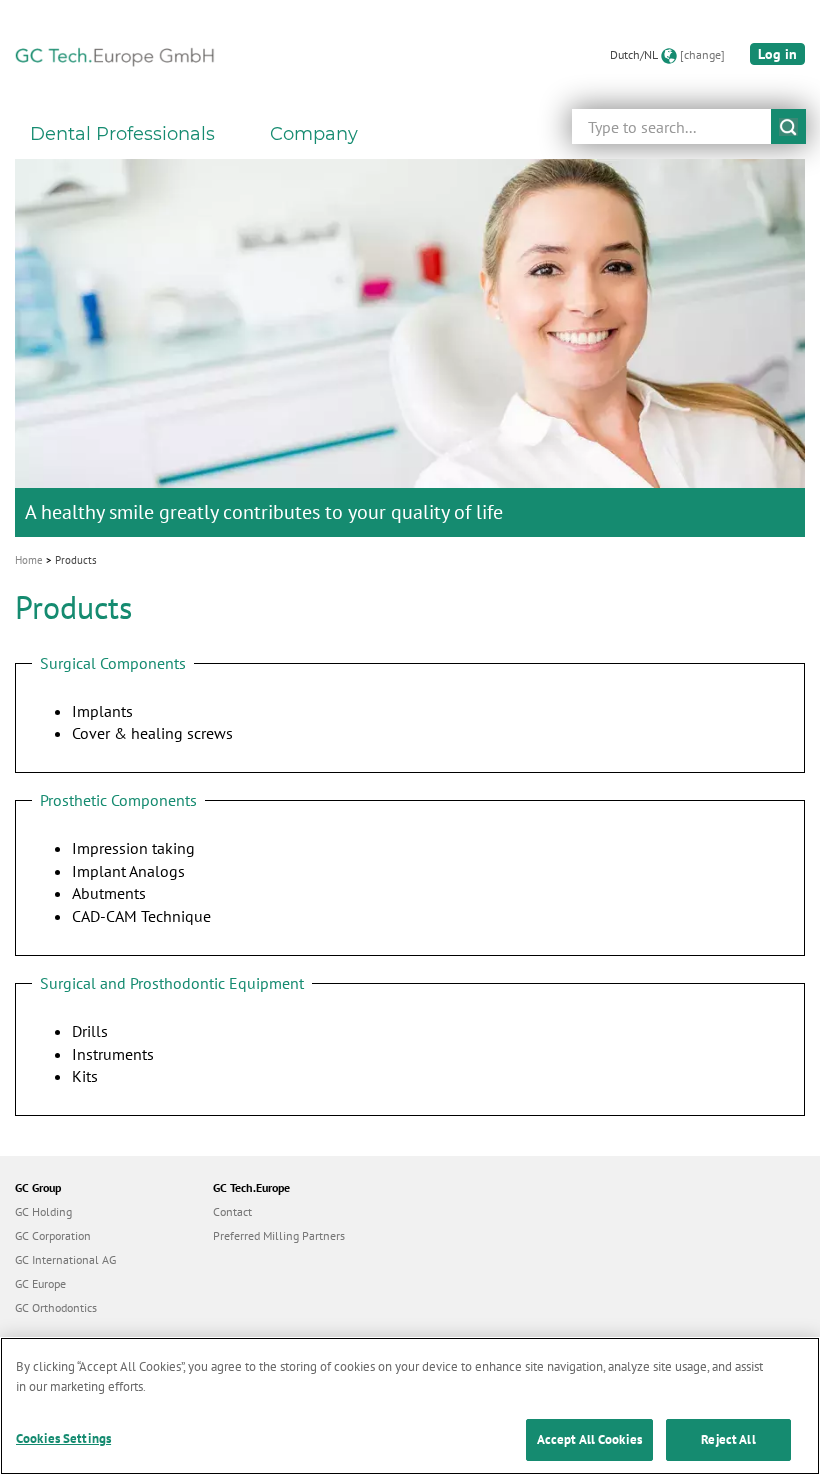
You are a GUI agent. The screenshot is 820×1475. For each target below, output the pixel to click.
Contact (232, 1211)
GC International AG (65, 1259)
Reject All (728, 1439)
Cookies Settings (63, 1438)
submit (788, 126)
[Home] (115, 55)
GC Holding (43, 1211)
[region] (410, 1406)
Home (29, 560)
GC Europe (40, 1283)
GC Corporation (53, 1235)
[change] (702, 54)
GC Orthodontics (56, 1307)
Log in (777, 54)
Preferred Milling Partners (279, 1235)
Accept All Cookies (589, 1439)
